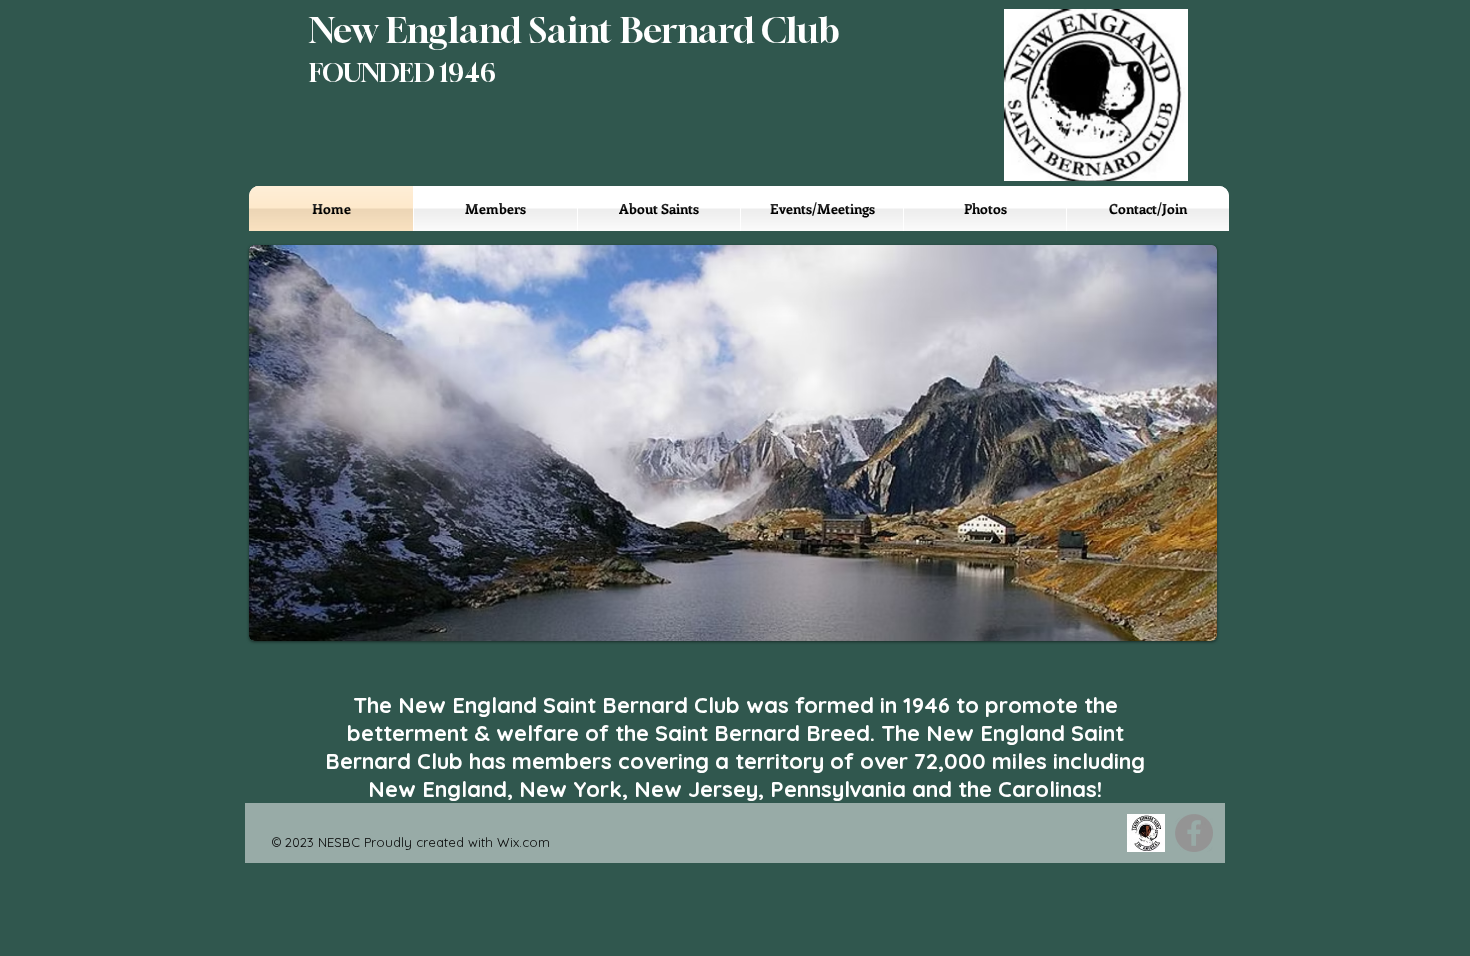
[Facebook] (1194, 833)
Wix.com (523, 842)
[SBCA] (1146, 833)
